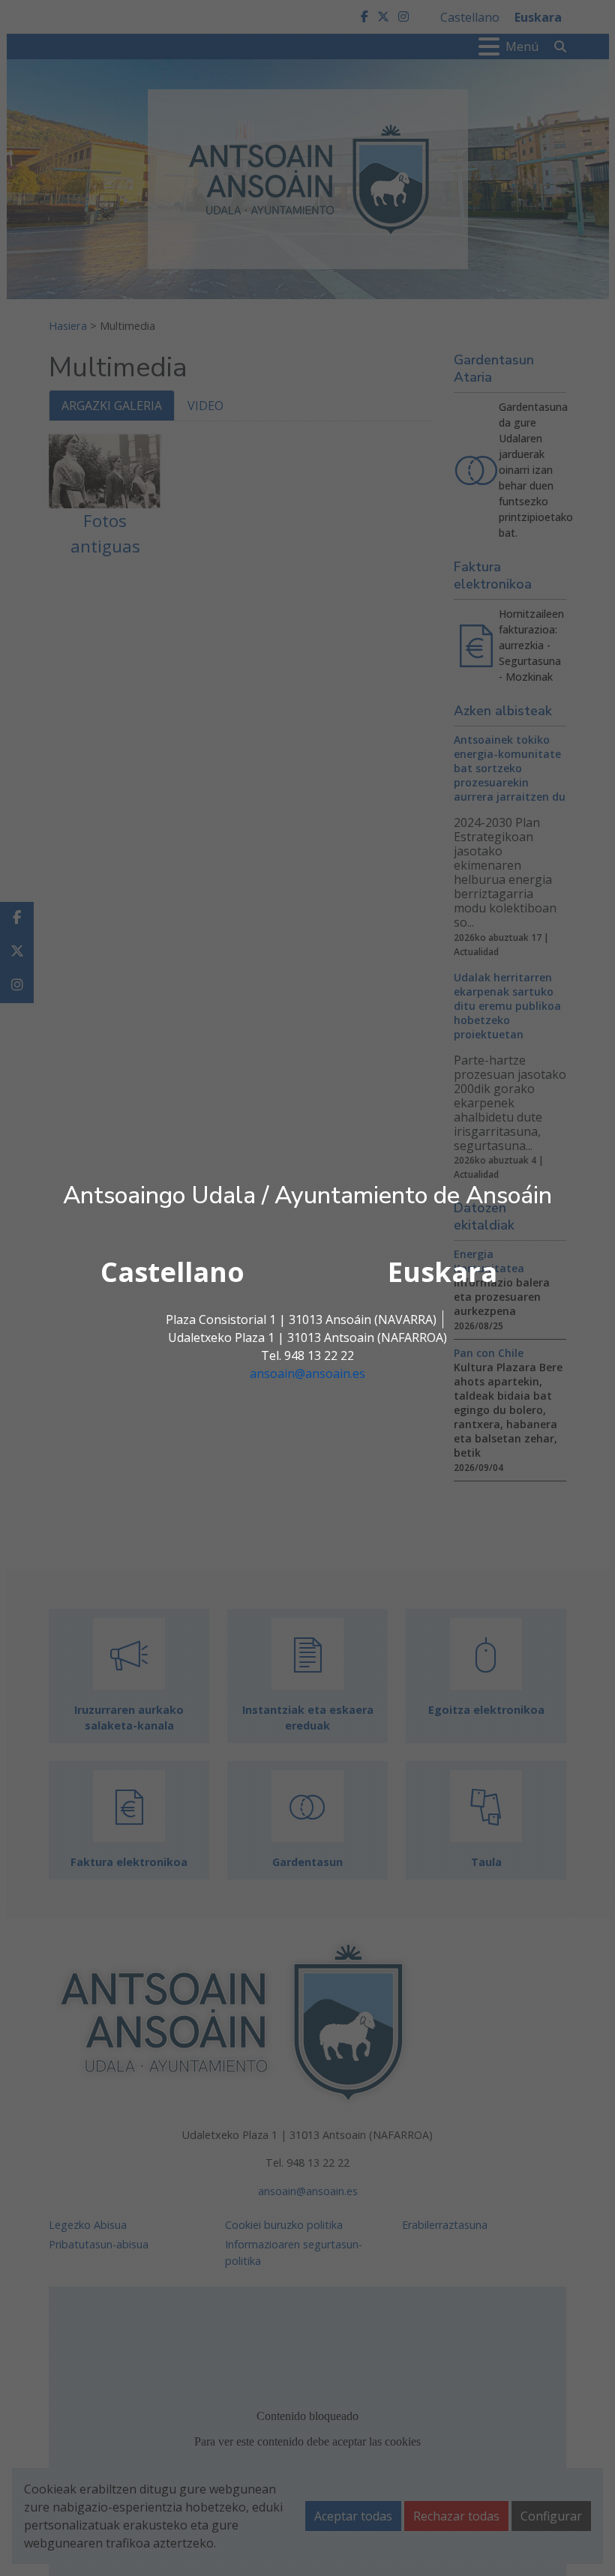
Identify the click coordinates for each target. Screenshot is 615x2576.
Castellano (172, 1272)
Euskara (442, 1272)
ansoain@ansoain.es (307, 1373)
